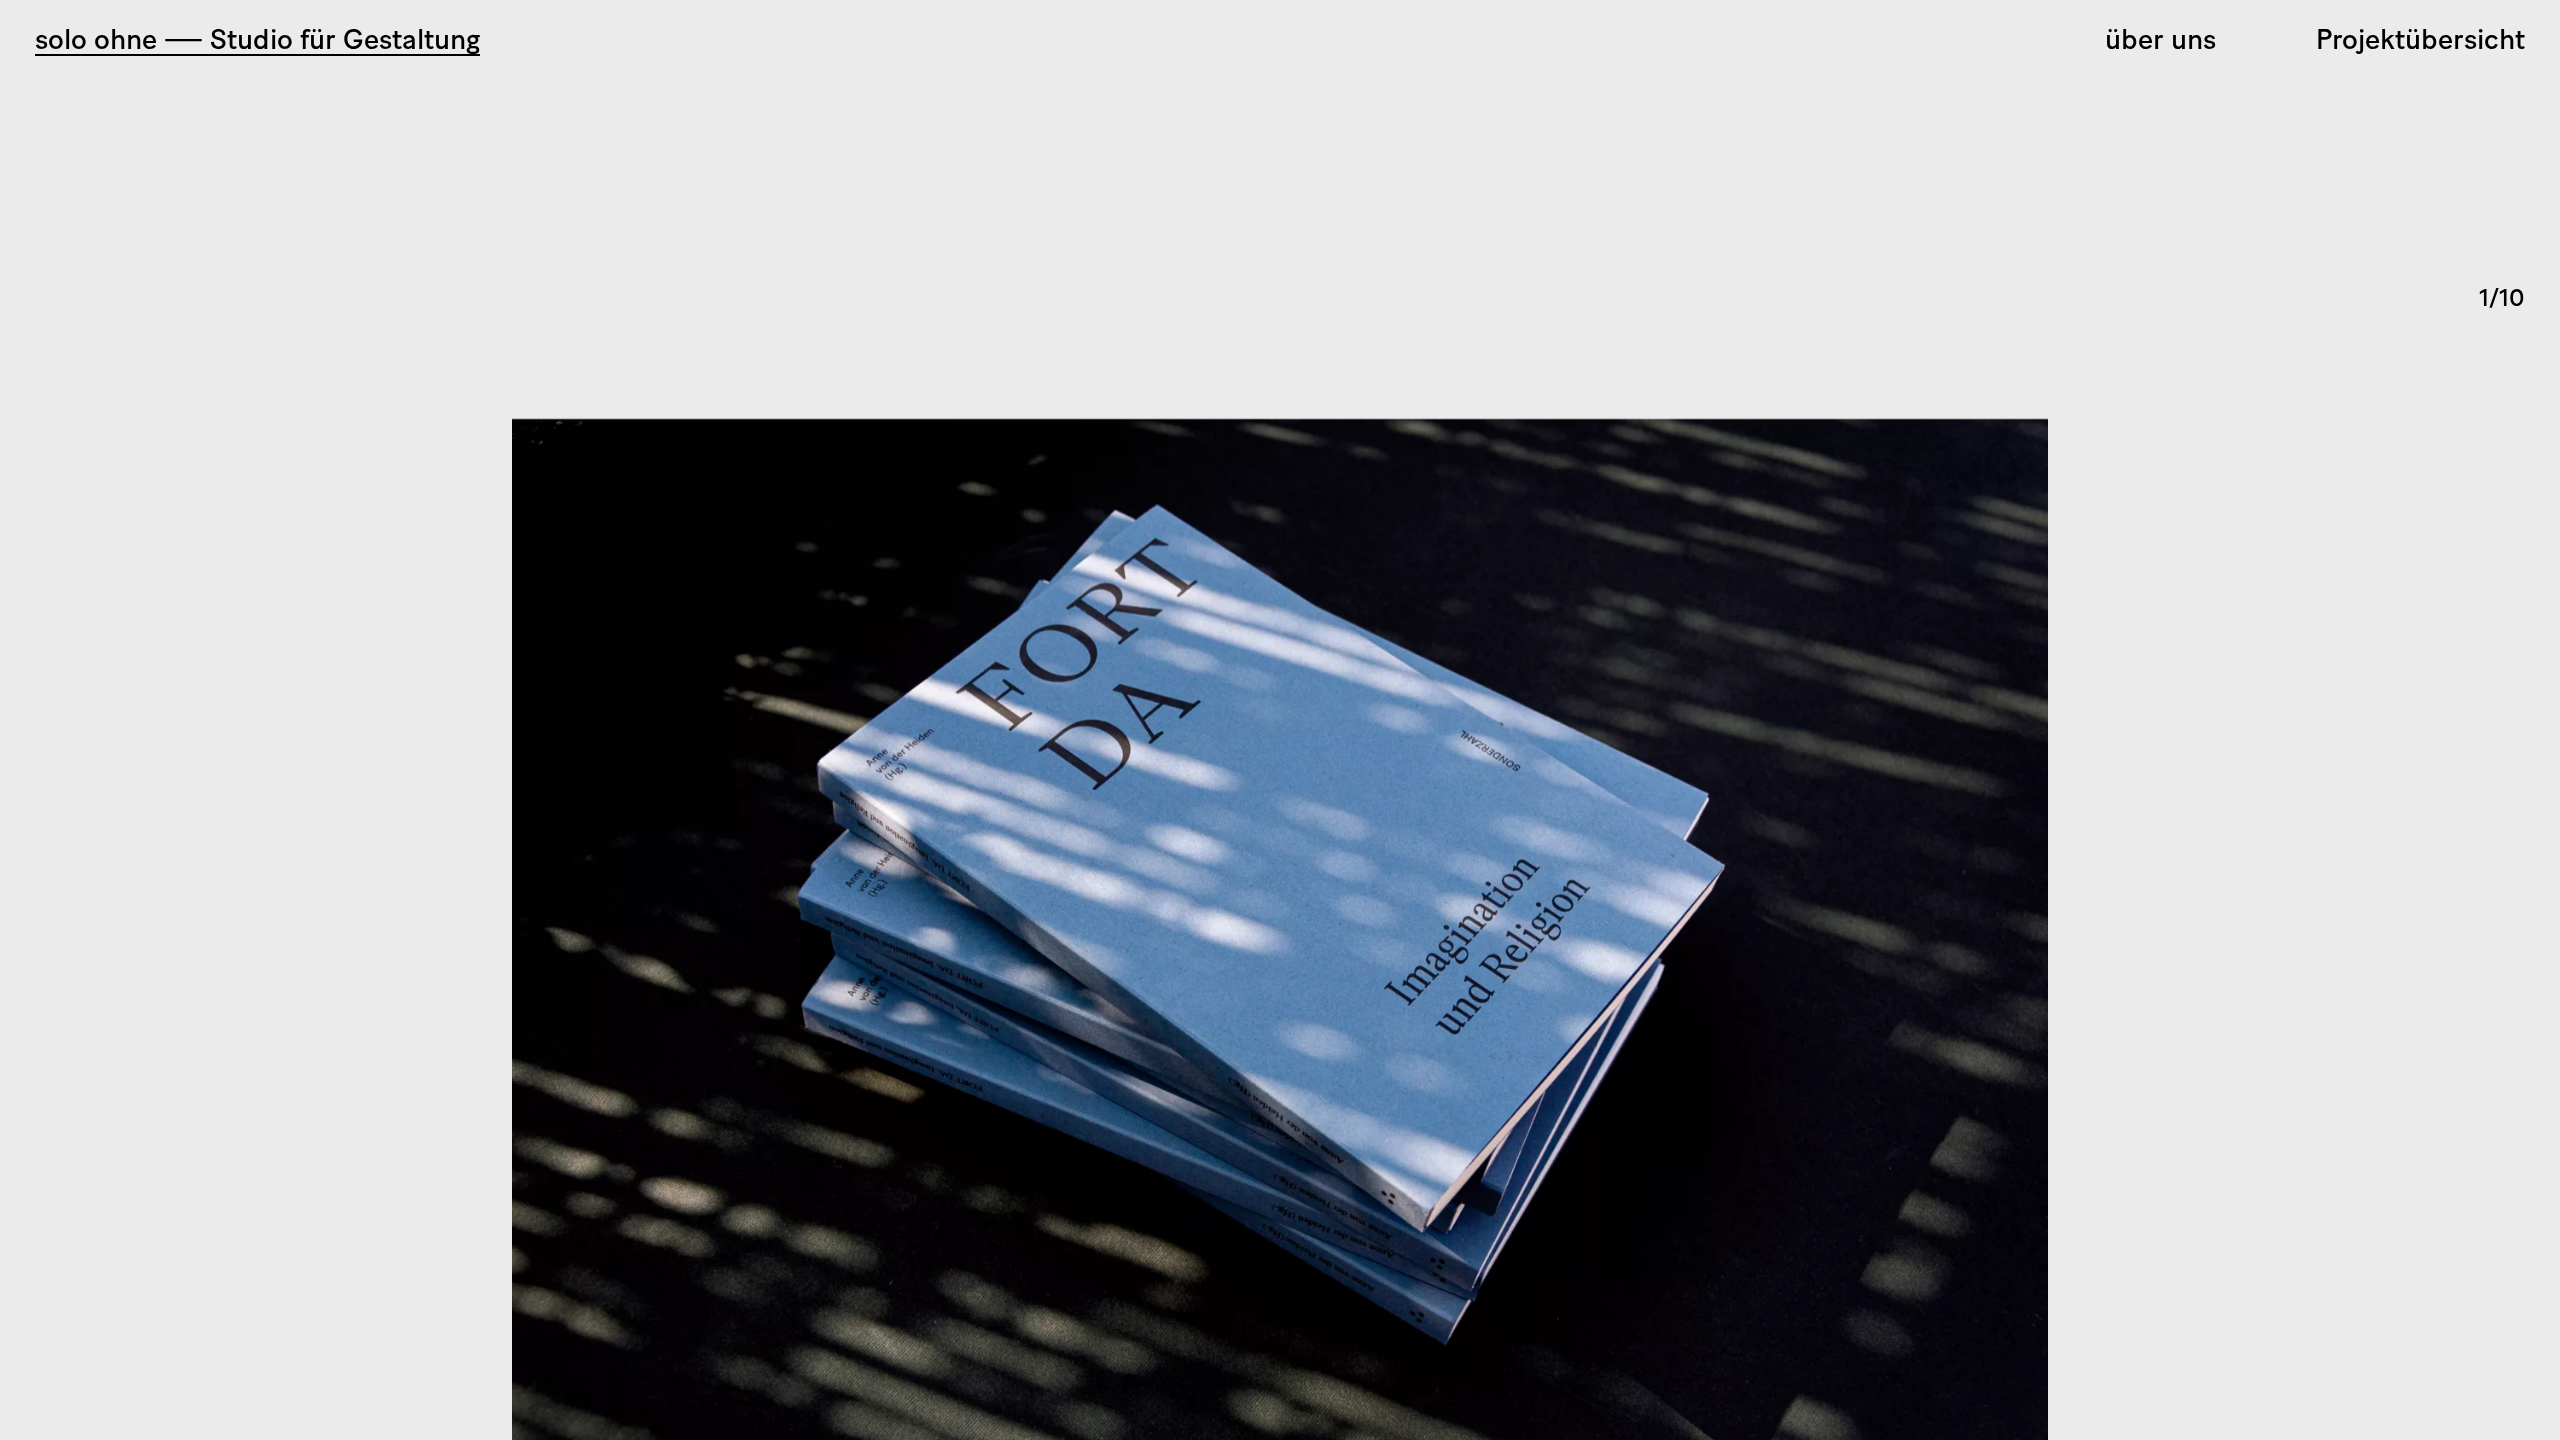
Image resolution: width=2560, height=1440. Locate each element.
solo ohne (257, 42)
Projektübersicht (2420, 42)
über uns (2160, 42)
